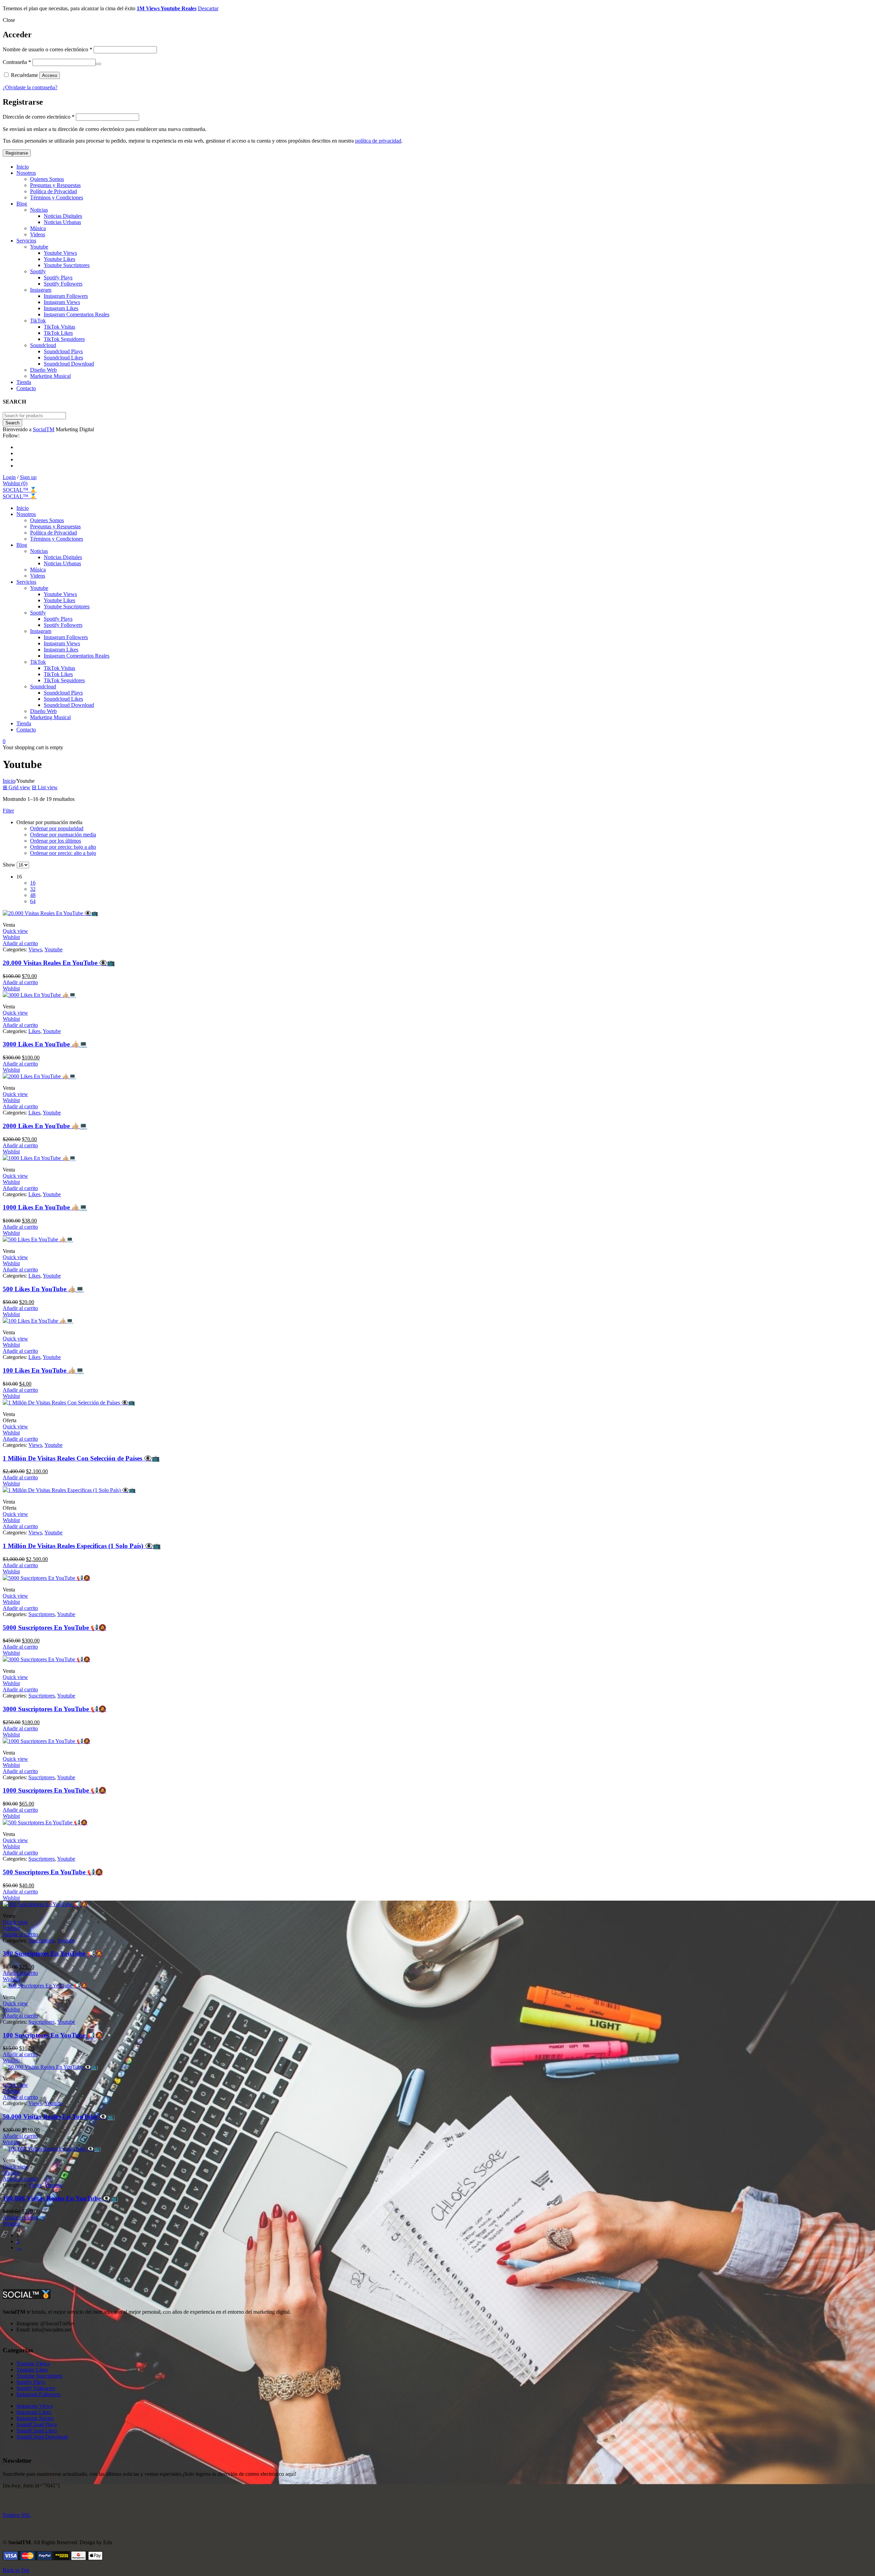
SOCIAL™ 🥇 (20, 490)
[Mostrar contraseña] (98, 64)
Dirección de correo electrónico (39, 117)
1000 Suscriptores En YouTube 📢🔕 (55, 1790)
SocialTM (44, 429)
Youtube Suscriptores (39, 2376)
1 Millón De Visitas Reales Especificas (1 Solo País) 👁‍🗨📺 (82, 1546)
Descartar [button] (208, 8)
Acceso (50, 75)
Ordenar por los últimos (56, 841)
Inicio (9, 781)
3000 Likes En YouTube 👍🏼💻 (45, 1044)
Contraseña (17, 62)
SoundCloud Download (42, 2437)
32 (33, 889)
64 (33, 901)
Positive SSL (17, 2515)
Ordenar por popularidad (57, 828)
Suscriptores (42, 1614)
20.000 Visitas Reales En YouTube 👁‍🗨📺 (59, 963)
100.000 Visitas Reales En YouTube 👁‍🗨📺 (60, 2198)
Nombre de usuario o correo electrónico (48, 49)
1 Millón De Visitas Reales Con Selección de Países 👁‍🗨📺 (81, 1458)
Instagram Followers (38, 2394)
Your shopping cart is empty (33, 747)
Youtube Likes (32, 2370)
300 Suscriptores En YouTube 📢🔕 (53, 1953)
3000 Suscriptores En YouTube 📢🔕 (55, 1709)
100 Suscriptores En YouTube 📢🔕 (53, 2035)
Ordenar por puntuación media (63, 835)
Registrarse (17, 153)
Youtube (53, 949)
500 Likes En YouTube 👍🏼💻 (43, 1289)
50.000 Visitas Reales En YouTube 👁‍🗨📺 (59, 2117)
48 (33, 895)
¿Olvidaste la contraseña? (30, 87)
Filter (8, 811)
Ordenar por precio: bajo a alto (63, 847)
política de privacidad (378, 141)
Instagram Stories (35, 2418)
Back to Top (16, 2570)
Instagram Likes (34, 2412)
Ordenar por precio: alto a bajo (63, 853)
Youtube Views (33, 2363)
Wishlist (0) (15, 483)
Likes (34, 1031)
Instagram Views (35, 2406)
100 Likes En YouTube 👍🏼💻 (43, 1370)
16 (33, 883)
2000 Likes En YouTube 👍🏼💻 (45, 1126)
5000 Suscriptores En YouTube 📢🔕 (55, 1628)
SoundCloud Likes (37, 2430)
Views (35, 949)
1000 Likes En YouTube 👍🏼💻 (45, 1207)
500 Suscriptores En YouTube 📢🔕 (53, 1872)
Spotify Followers (36, 2388)
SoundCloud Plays (37, 2424)
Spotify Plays (31, 2382)
